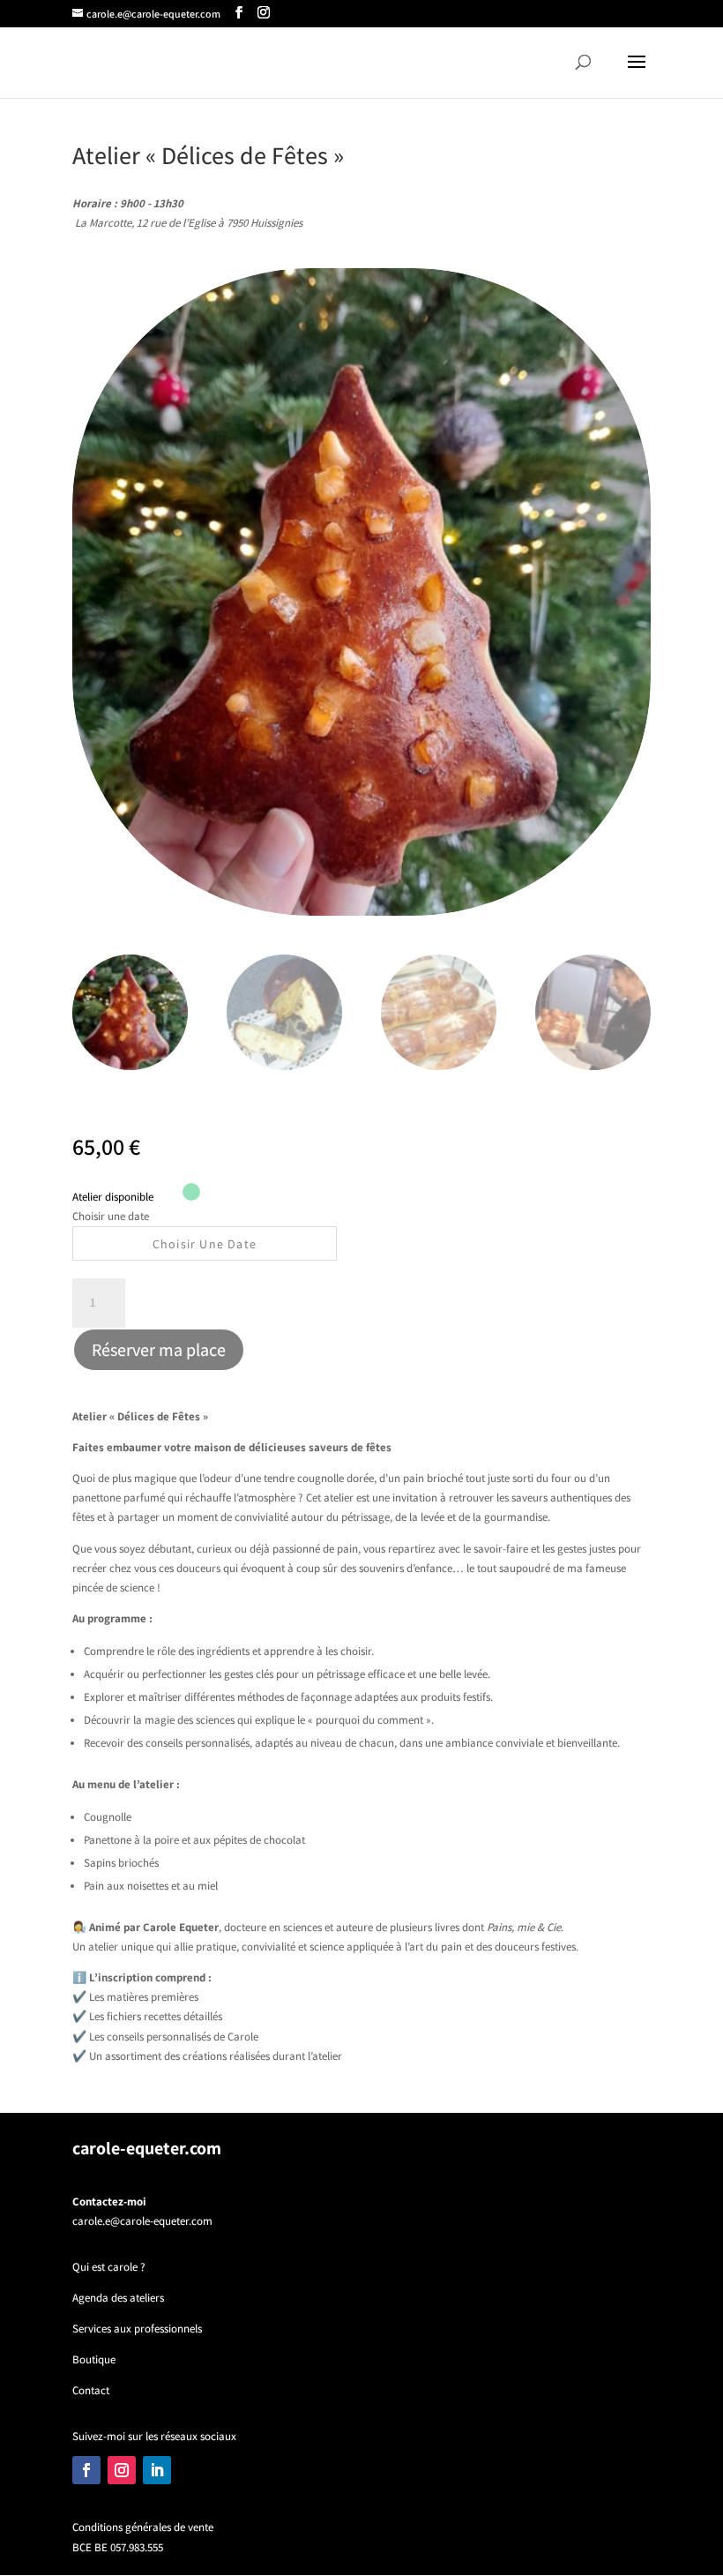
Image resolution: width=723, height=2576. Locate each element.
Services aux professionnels (137, 2329)
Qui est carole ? (109, 2267)
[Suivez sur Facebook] (86, 2470)
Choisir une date (111, 1216)
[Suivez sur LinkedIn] (157, 2470)
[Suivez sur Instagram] (122, 2470)
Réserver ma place (159, 1350)
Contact (91, 2390)
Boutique (94, 2359)
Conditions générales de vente (143, 2527)
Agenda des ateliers (118, 2298)
